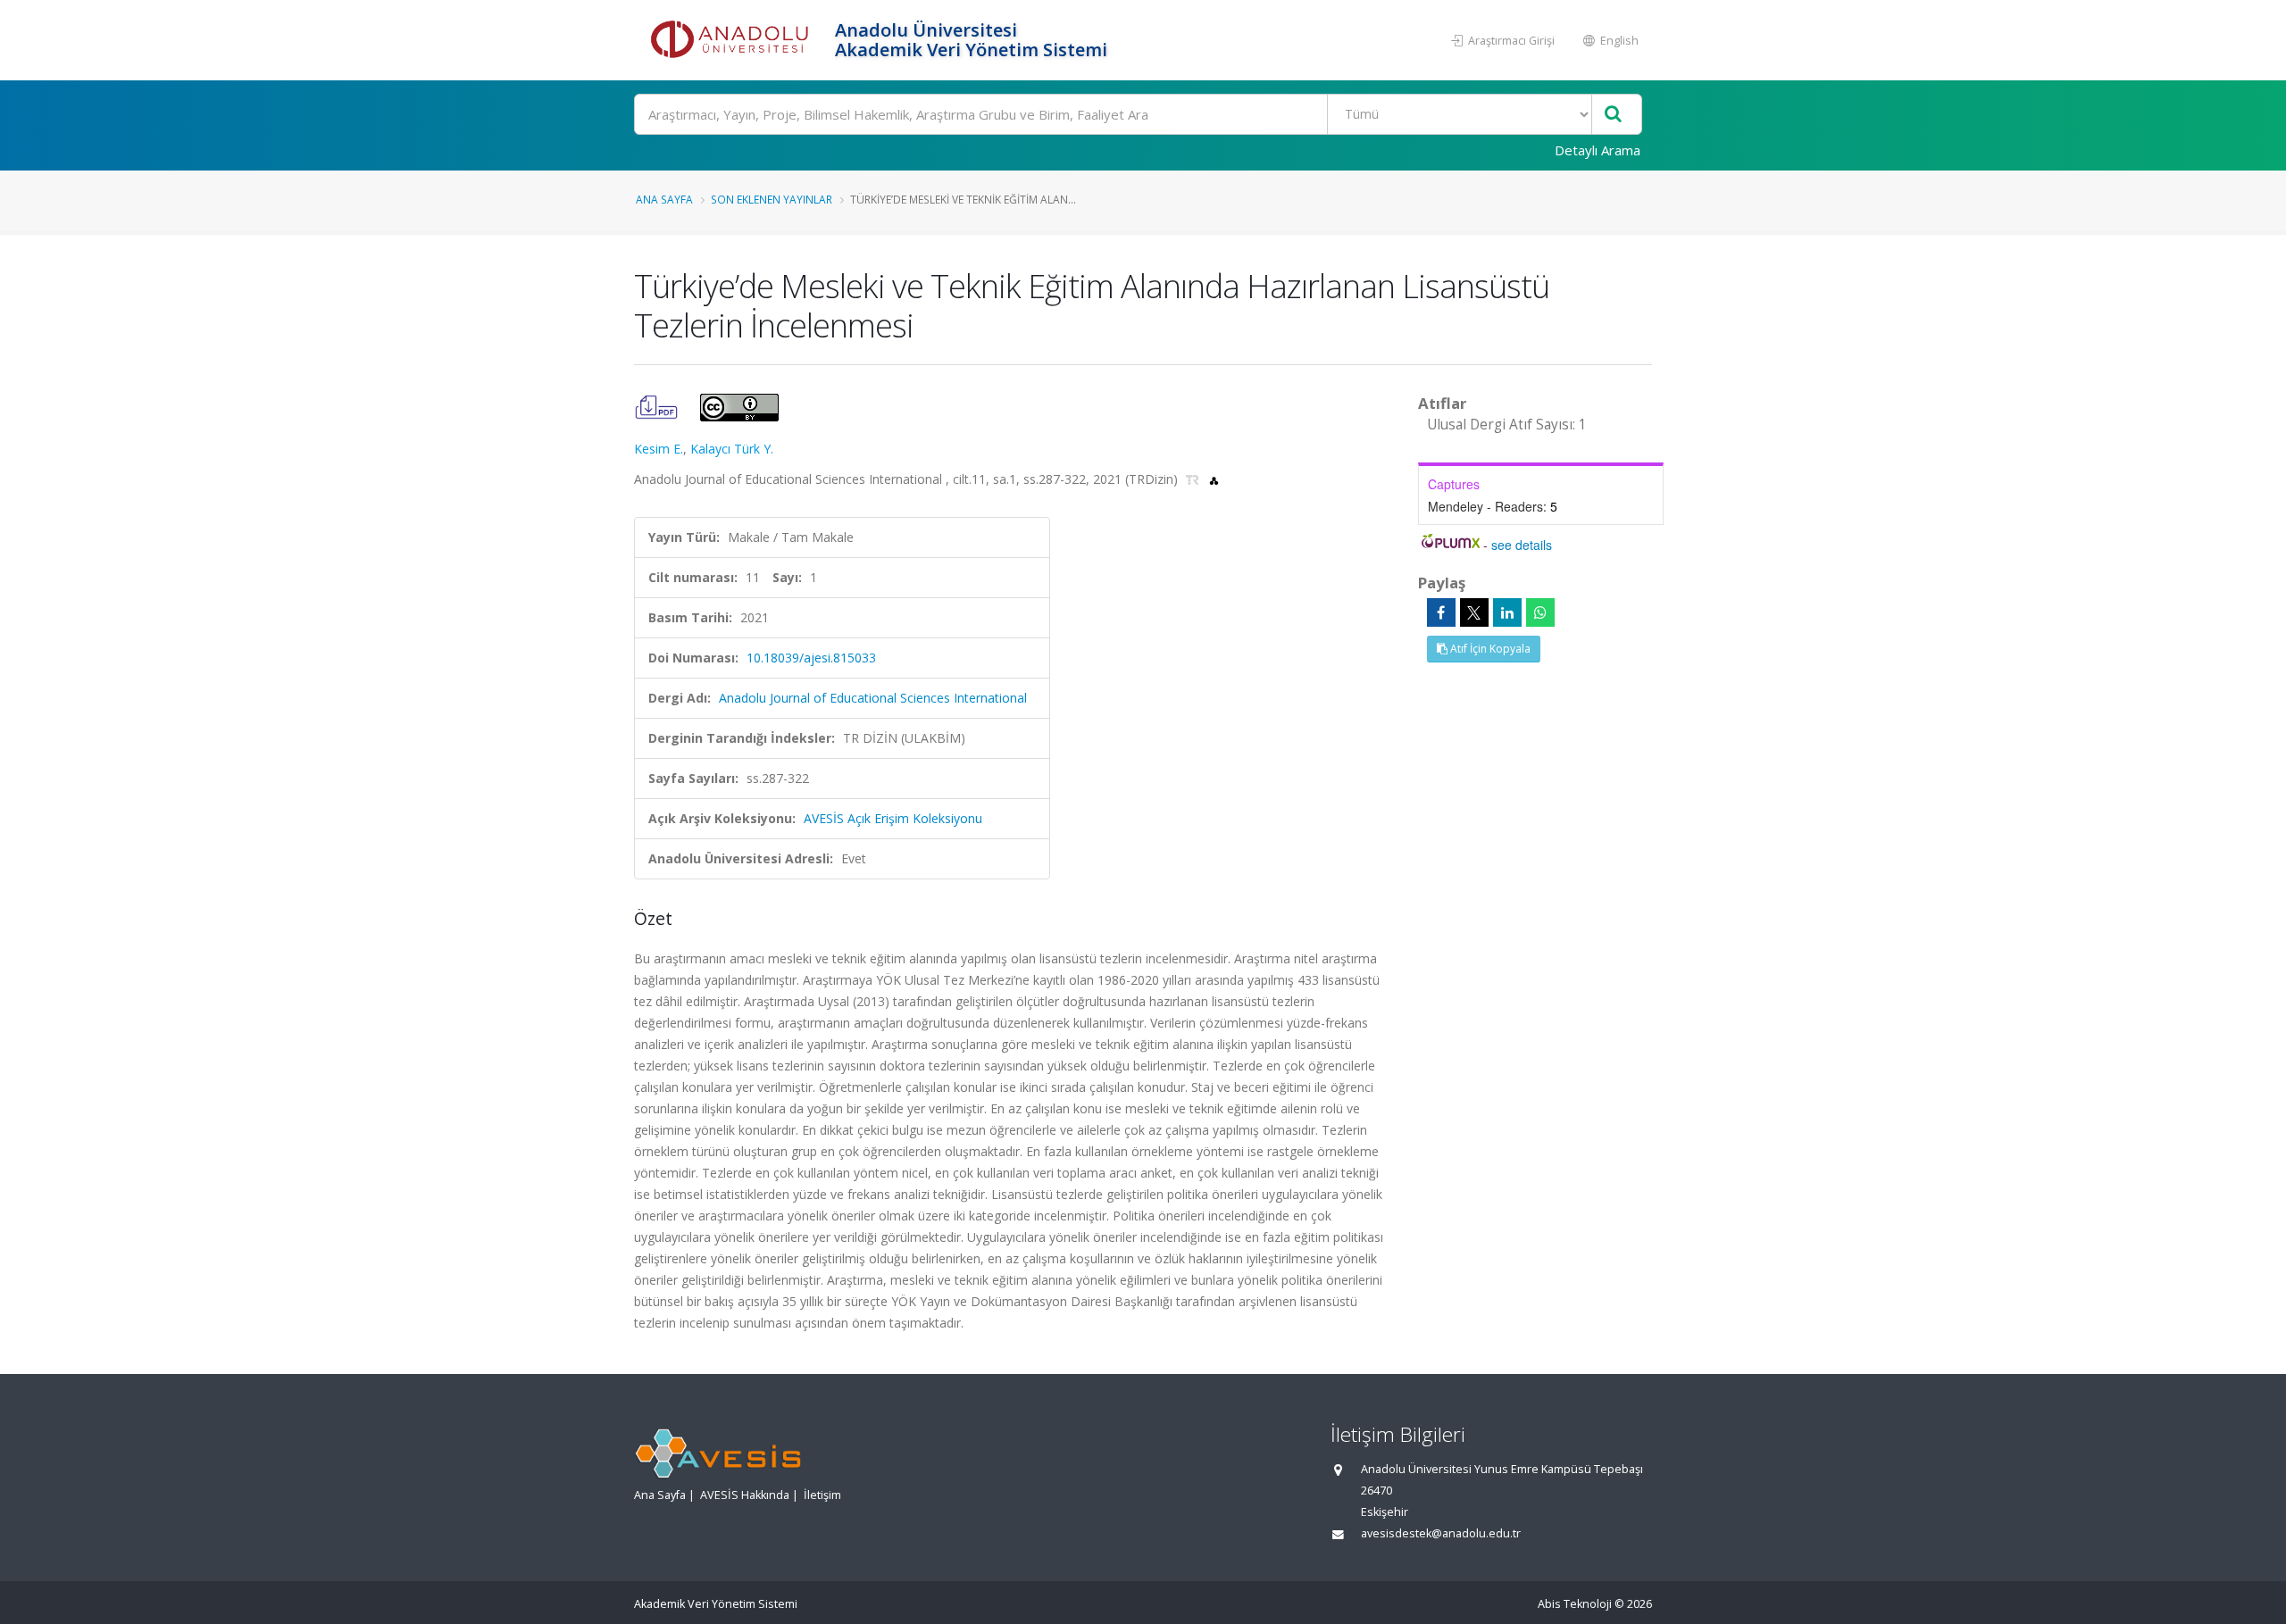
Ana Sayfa (664, 199)
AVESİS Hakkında (745, 1495)
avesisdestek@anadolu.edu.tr (1441, 1533)
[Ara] (1613, 115)
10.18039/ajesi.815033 (811, 658)
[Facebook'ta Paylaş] (1441, 612)
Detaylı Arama (1598, 150)
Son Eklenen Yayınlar (772, 199)
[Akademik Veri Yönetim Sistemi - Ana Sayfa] (732, 40)
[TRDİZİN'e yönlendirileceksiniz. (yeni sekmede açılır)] (1194, 479)
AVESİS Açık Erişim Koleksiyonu (893, 818)
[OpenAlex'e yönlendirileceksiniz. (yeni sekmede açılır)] (1214, 479)
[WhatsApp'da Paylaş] (1540, 612)
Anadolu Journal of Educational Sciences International (873, 698)
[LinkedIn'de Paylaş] (1507, 612)
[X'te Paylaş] (1474, 612)
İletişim (822, 1495)
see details (1522, 545)
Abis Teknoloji (1575, 1604)
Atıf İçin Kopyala (1489, 649)
